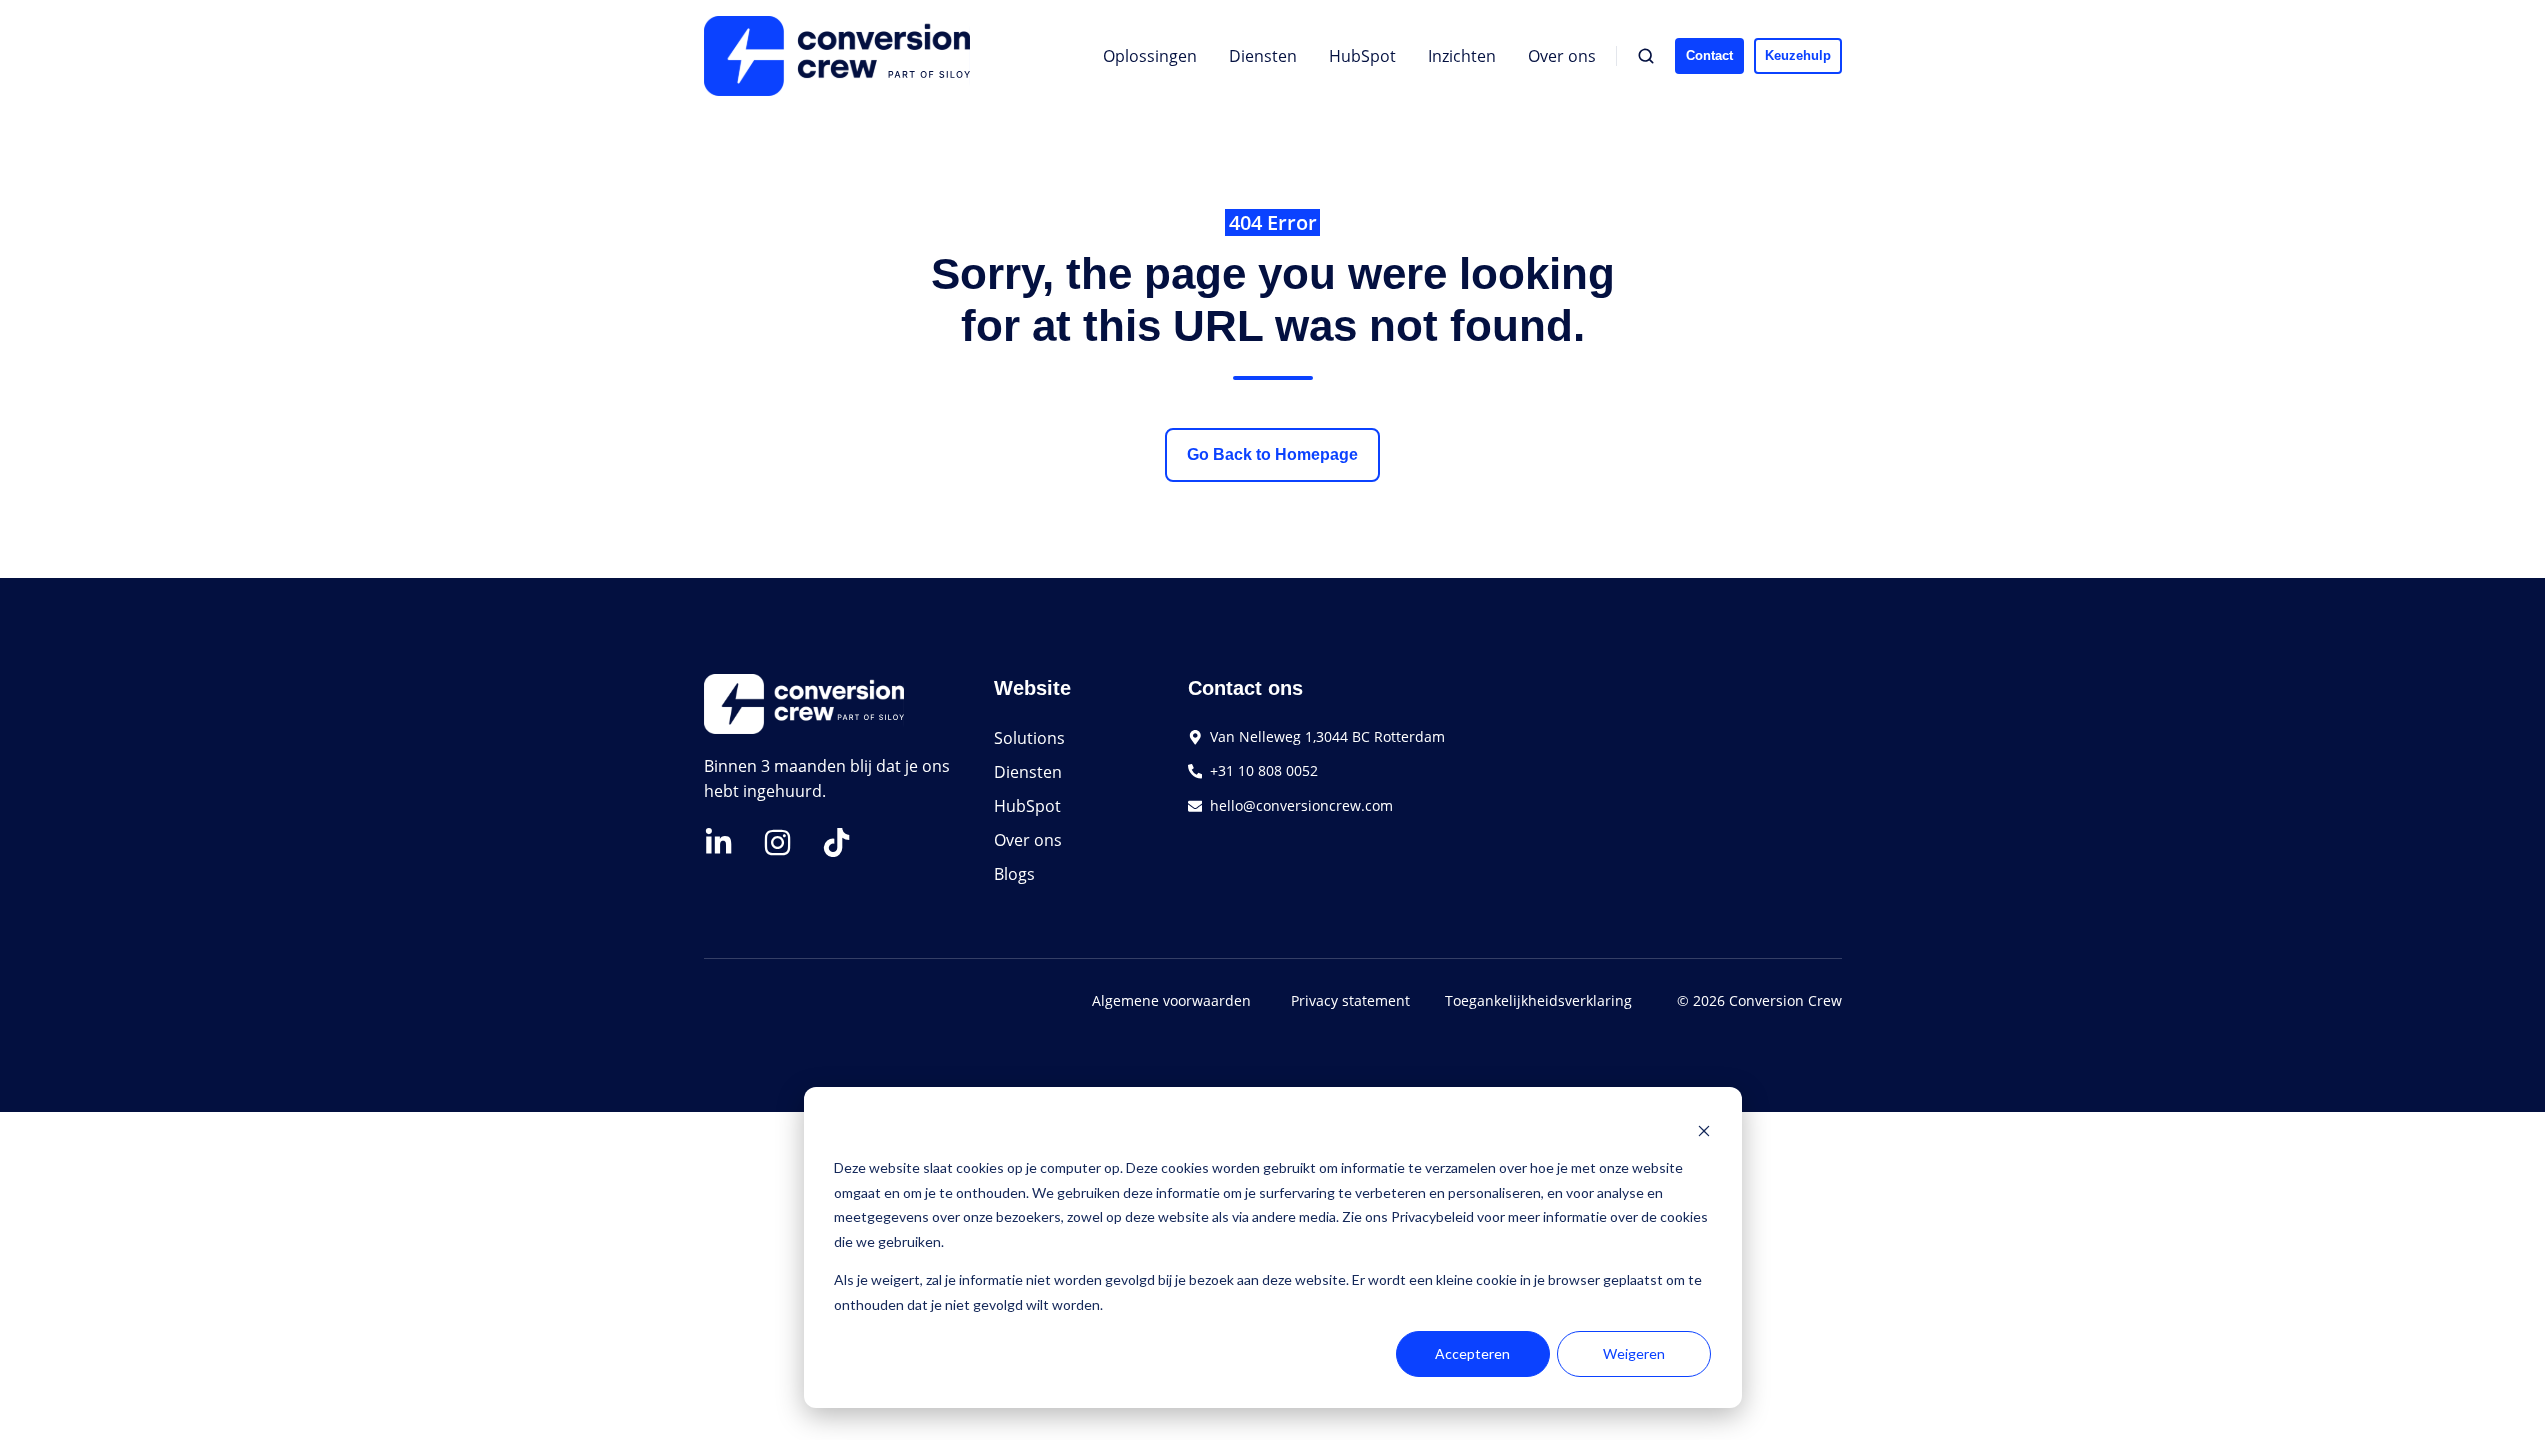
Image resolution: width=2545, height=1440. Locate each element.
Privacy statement (1350, 1000)
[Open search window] (1646, 56)
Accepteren (1472, 1353)
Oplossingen (1150, 56)
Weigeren (1634, 1353)
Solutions (1029, 738)
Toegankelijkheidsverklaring (1538, 1000)
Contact (1709, 55)
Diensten (1263, 56)
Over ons (1562, 56)
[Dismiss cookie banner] (1704, 1130)
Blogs (1014, 874)
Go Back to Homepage (1272, 454)
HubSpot (1362, 56)
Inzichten (1462, 56)
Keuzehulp (1798, 55)
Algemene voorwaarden (1171, 1000)
